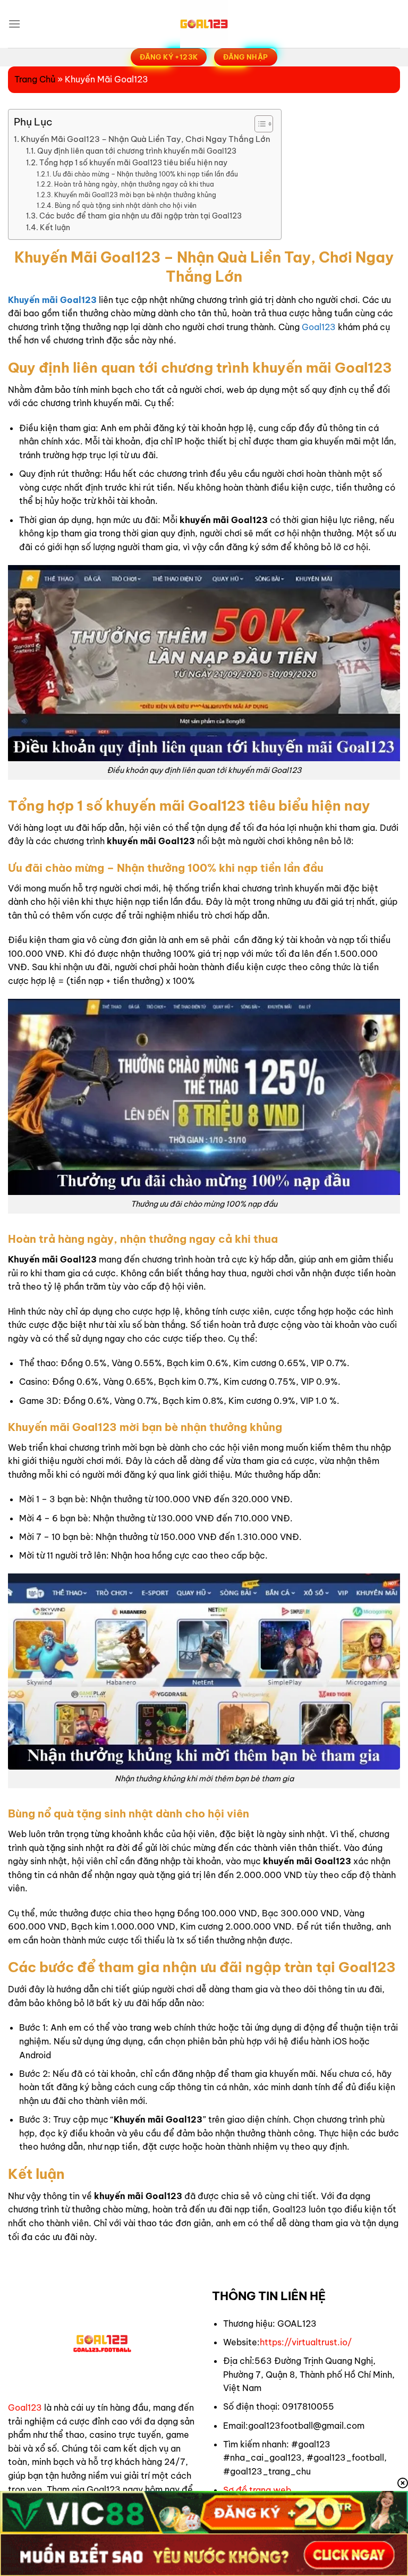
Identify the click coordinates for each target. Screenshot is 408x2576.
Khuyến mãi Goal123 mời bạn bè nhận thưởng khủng (135, 195)
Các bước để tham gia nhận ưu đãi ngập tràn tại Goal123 (141, 216)
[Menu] (14, 24)
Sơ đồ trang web (257, 2490)
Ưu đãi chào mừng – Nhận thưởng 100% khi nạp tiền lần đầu (145, 174)
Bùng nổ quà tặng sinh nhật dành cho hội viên (125, 205)
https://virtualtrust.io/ (306, 2342)
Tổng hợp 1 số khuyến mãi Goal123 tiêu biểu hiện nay (133, 163)
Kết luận (55, 228)
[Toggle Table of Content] (258, 124)
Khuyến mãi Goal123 (52, 300)
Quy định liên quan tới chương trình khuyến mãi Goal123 (137, 151)
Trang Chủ (35, 79)
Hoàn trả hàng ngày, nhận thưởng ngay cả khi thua (134, 184)
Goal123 (319, 327)
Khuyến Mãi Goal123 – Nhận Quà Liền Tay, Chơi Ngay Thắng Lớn (146, 139)
